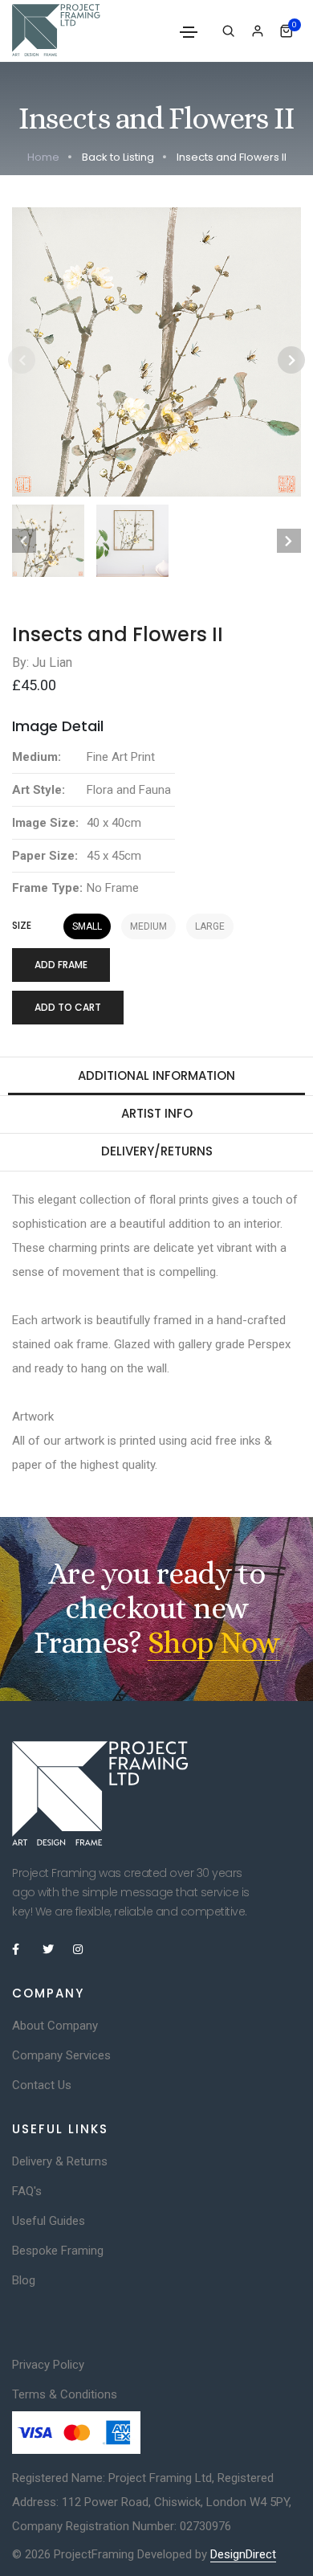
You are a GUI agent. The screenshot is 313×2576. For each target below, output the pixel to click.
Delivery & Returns (60, 2161)
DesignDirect (243, 2554)
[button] (291, 360)
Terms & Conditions (65, 2394)
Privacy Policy (48, 2365)
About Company (55, 2026)
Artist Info (157, 1113)
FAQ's (27, 2191)
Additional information (156, 1075)
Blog (24, 2280)
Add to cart (68, 1007)
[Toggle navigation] (189, 32)
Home (43, 157)
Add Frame (61, 965)
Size (22, 926)
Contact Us (42, 2085)
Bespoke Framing (58, 2251)
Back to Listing (118, 157)
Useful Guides (49, 2221)
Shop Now (214, 1643)
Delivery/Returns (157, 1151)
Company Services (61, 2055)
